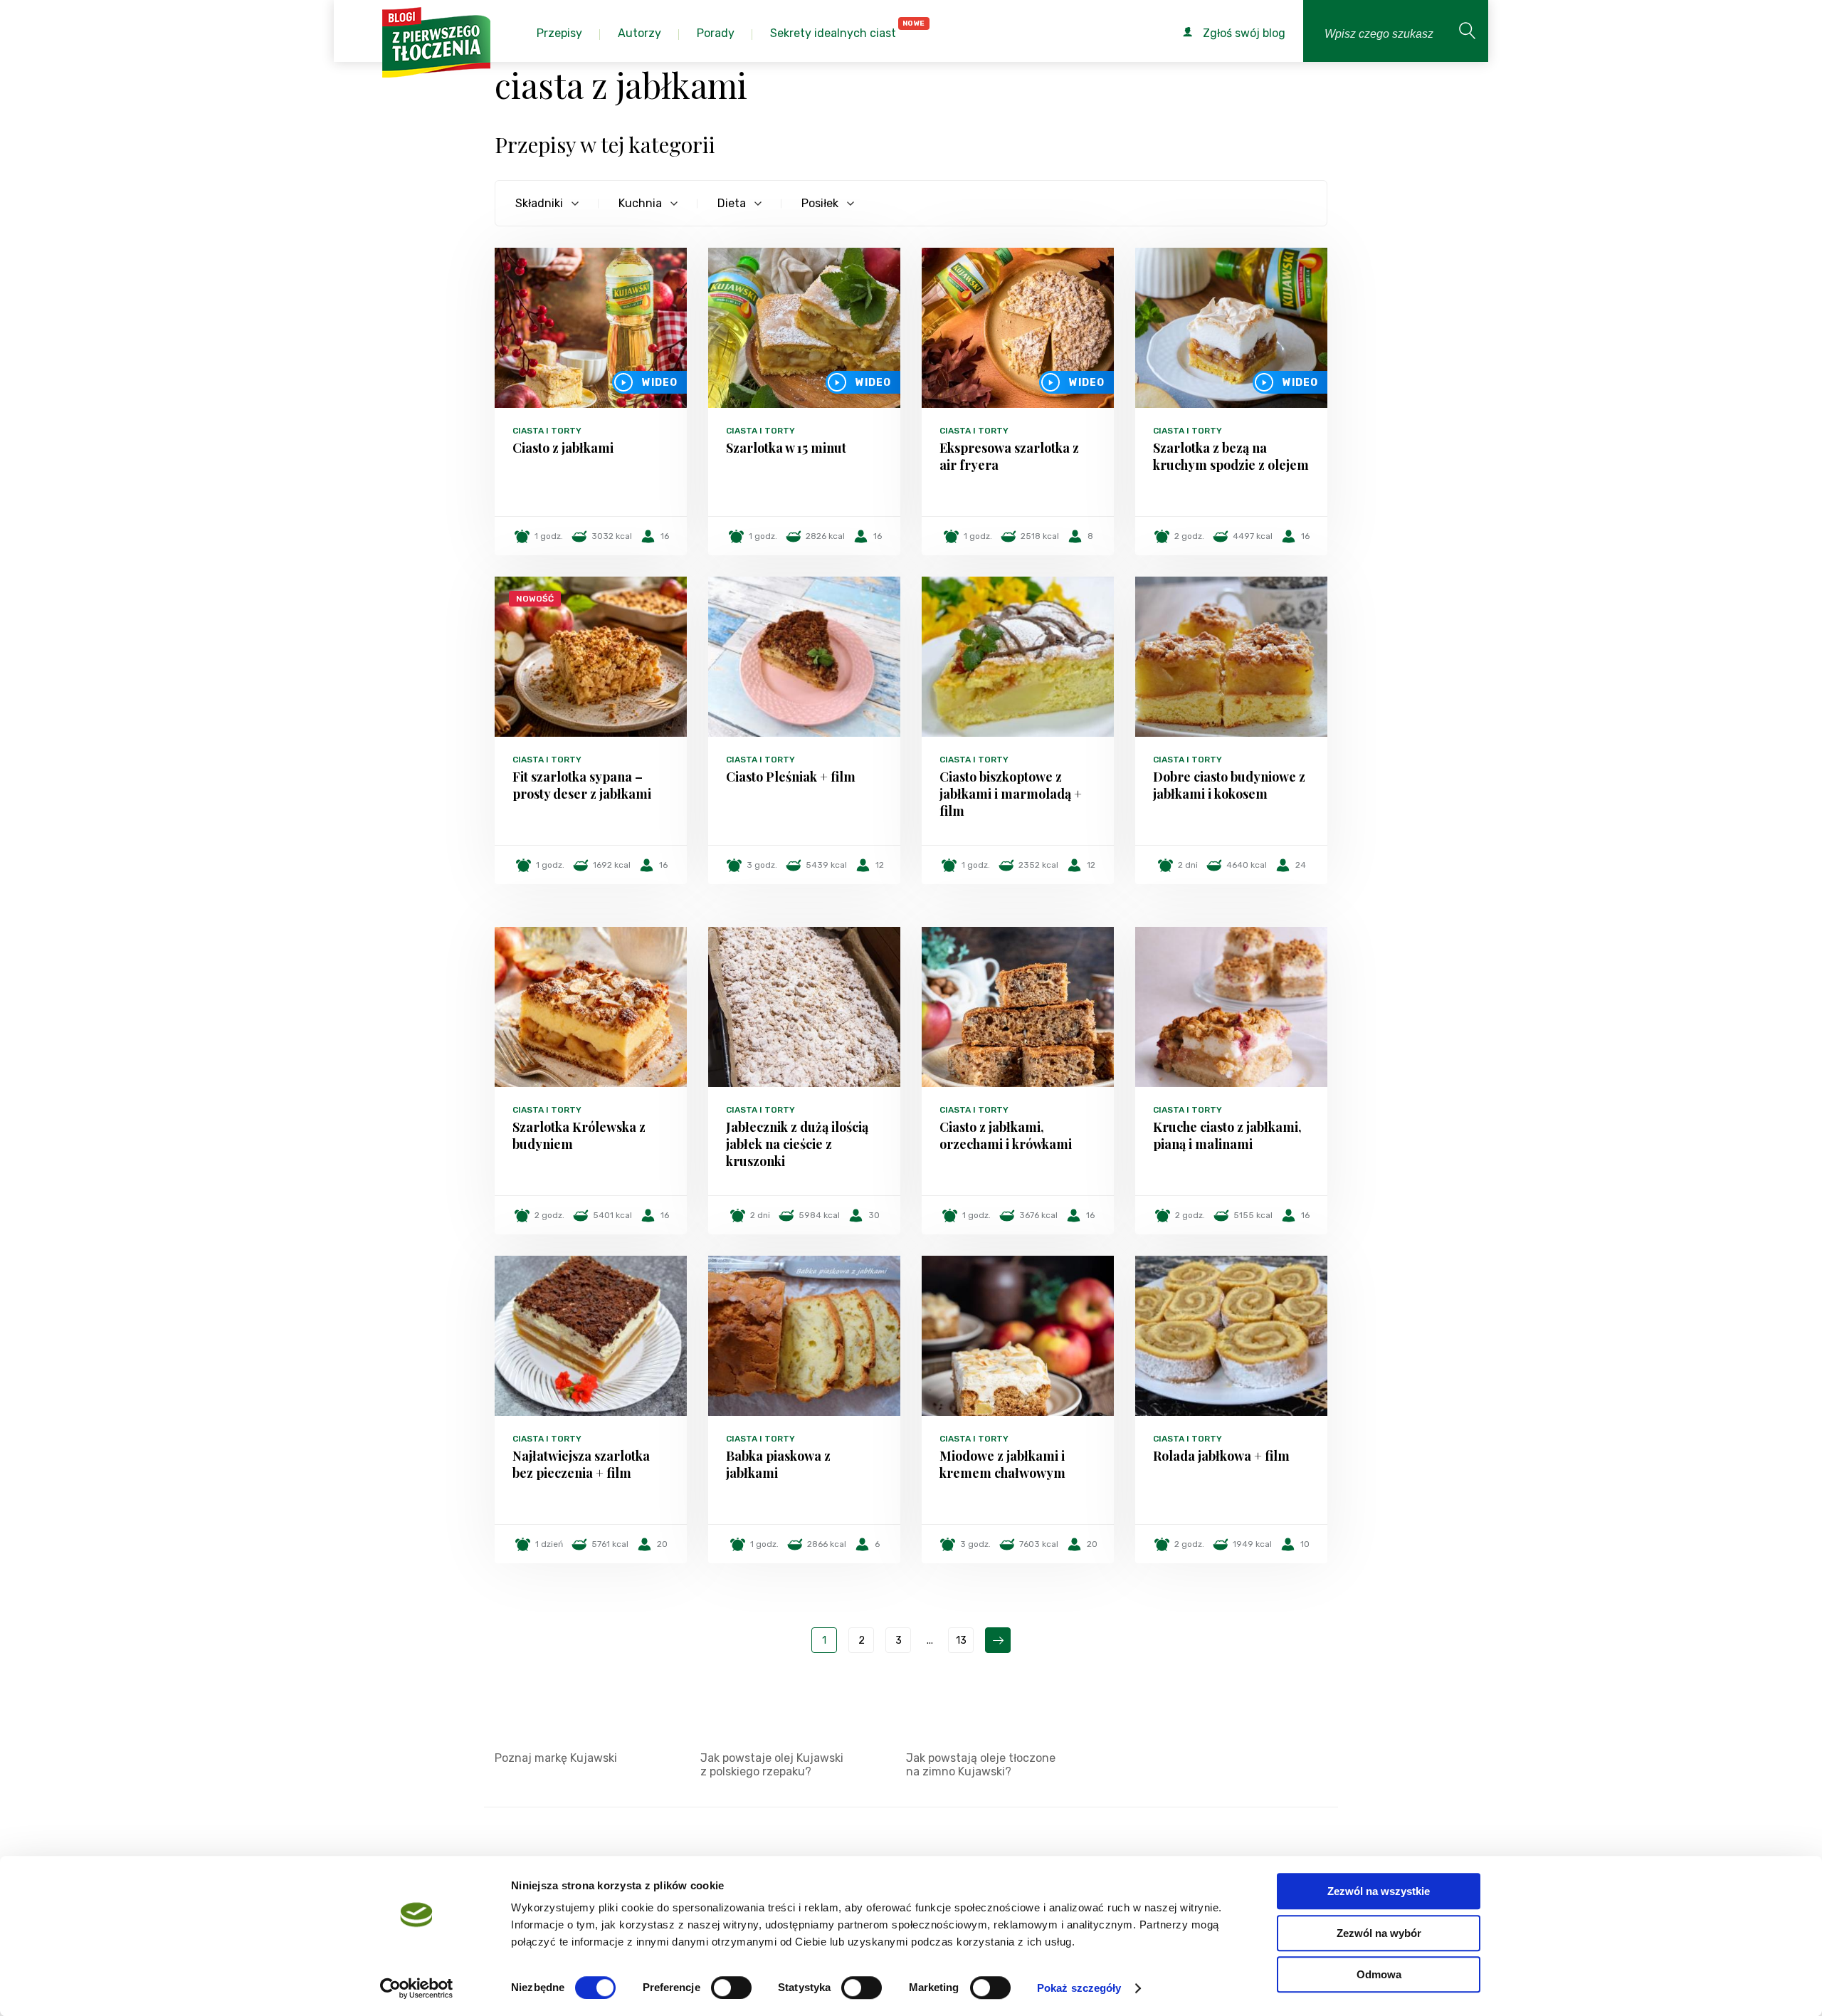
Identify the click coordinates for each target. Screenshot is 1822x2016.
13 (961, 1640)
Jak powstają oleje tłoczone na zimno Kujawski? (981, 1765)
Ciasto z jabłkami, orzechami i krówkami (1006, 1135)
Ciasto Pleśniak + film (791, 777)
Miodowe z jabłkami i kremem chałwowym (1002, 1464)
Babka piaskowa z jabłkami (778, 1464)
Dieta (732, 203)
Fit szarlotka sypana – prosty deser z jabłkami (582, 785)
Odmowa (1379, 1974)
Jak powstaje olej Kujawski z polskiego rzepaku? (772, 1765)
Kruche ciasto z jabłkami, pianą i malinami (1227, 1135)
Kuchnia (640, 203)
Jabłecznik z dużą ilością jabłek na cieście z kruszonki (797, 1144)
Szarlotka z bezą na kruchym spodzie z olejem (1231, 456)
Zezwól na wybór (1379, 1933)
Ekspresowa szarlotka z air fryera (1009, 456)
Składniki (539, 203)
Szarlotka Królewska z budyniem (579, 1135)
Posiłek (820, 203)
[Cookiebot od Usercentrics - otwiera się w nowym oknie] (417, 1988)
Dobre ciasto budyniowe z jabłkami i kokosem (1229, 785)
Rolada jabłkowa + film (1221, 1456)
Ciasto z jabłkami (563, 448)
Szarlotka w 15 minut (786, 448)
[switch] (731, 1988)
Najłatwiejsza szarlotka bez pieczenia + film (581, 1464)
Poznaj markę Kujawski (556, 1758)
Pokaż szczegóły (1079, 1988)
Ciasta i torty (547, 431)
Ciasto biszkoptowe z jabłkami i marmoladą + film (1011, 794)
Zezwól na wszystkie (1379, 1891)
